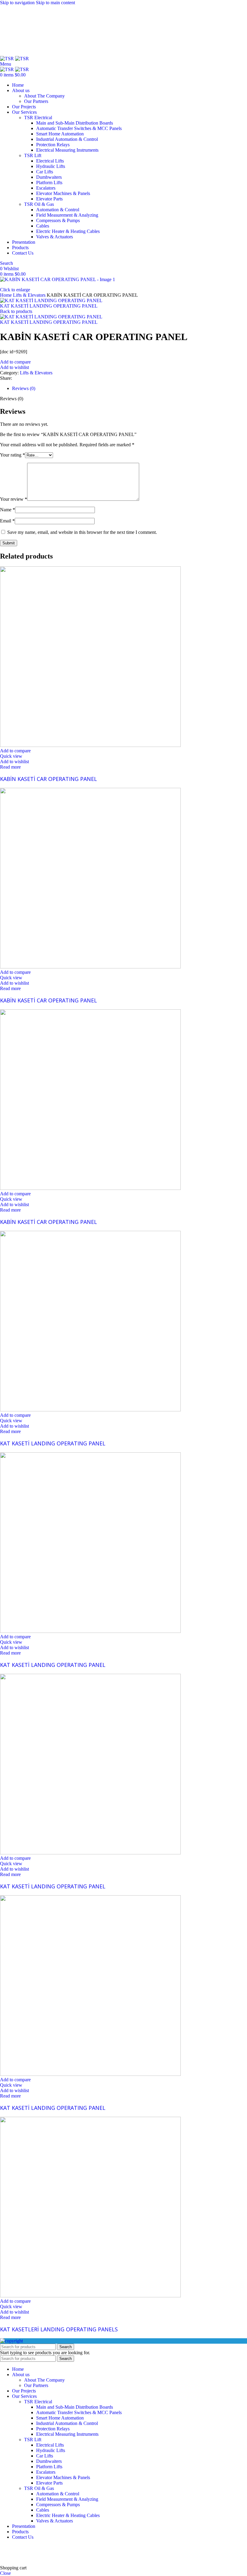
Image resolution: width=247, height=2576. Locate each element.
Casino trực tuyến (17, 2557)
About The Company (44, 96)
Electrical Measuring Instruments (67, 150)
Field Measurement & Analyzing (67, 215)
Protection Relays (53, 145)
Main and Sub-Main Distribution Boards (75, 123)
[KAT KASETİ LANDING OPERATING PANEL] (90, 1410)
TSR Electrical (38, 118)
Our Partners (36, 101)
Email (7, 521)
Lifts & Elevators (30, 295)
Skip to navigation (18, 3)
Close (5, 2573)
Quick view (11, 756)
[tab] (24, 388)
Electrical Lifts (50, 161)
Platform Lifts (49, 183)
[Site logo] (8, 59)
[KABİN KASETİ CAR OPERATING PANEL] (90, 745)
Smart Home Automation (60, 134)
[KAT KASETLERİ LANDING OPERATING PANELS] (90, 2296)
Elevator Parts (49, 199)
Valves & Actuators (55, 237)
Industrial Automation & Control (67, 139)
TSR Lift (33, 155)
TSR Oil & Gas (39, 204)
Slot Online (102, 2547)
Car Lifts (45, 172)
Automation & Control (58, 210)
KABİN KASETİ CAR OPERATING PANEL (48, 779)
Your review (14, 499)
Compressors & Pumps (58, 220)
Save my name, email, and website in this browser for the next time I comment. (82, 532)
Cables (43, 226)
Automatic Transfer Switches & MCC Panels (79, 128)
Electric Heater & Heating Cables (68, 231)
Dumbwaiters (49, 177)
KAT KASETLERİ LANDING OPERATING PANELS (59, 2329)
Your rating (13, 455)
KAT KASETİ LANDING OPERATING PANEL (49, 306)
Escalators (46, 188)
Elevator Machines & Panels (63, 193)
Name (8, 510)
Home (6, 295)
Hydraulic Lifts (51, 166)
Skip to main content (55, 3)
